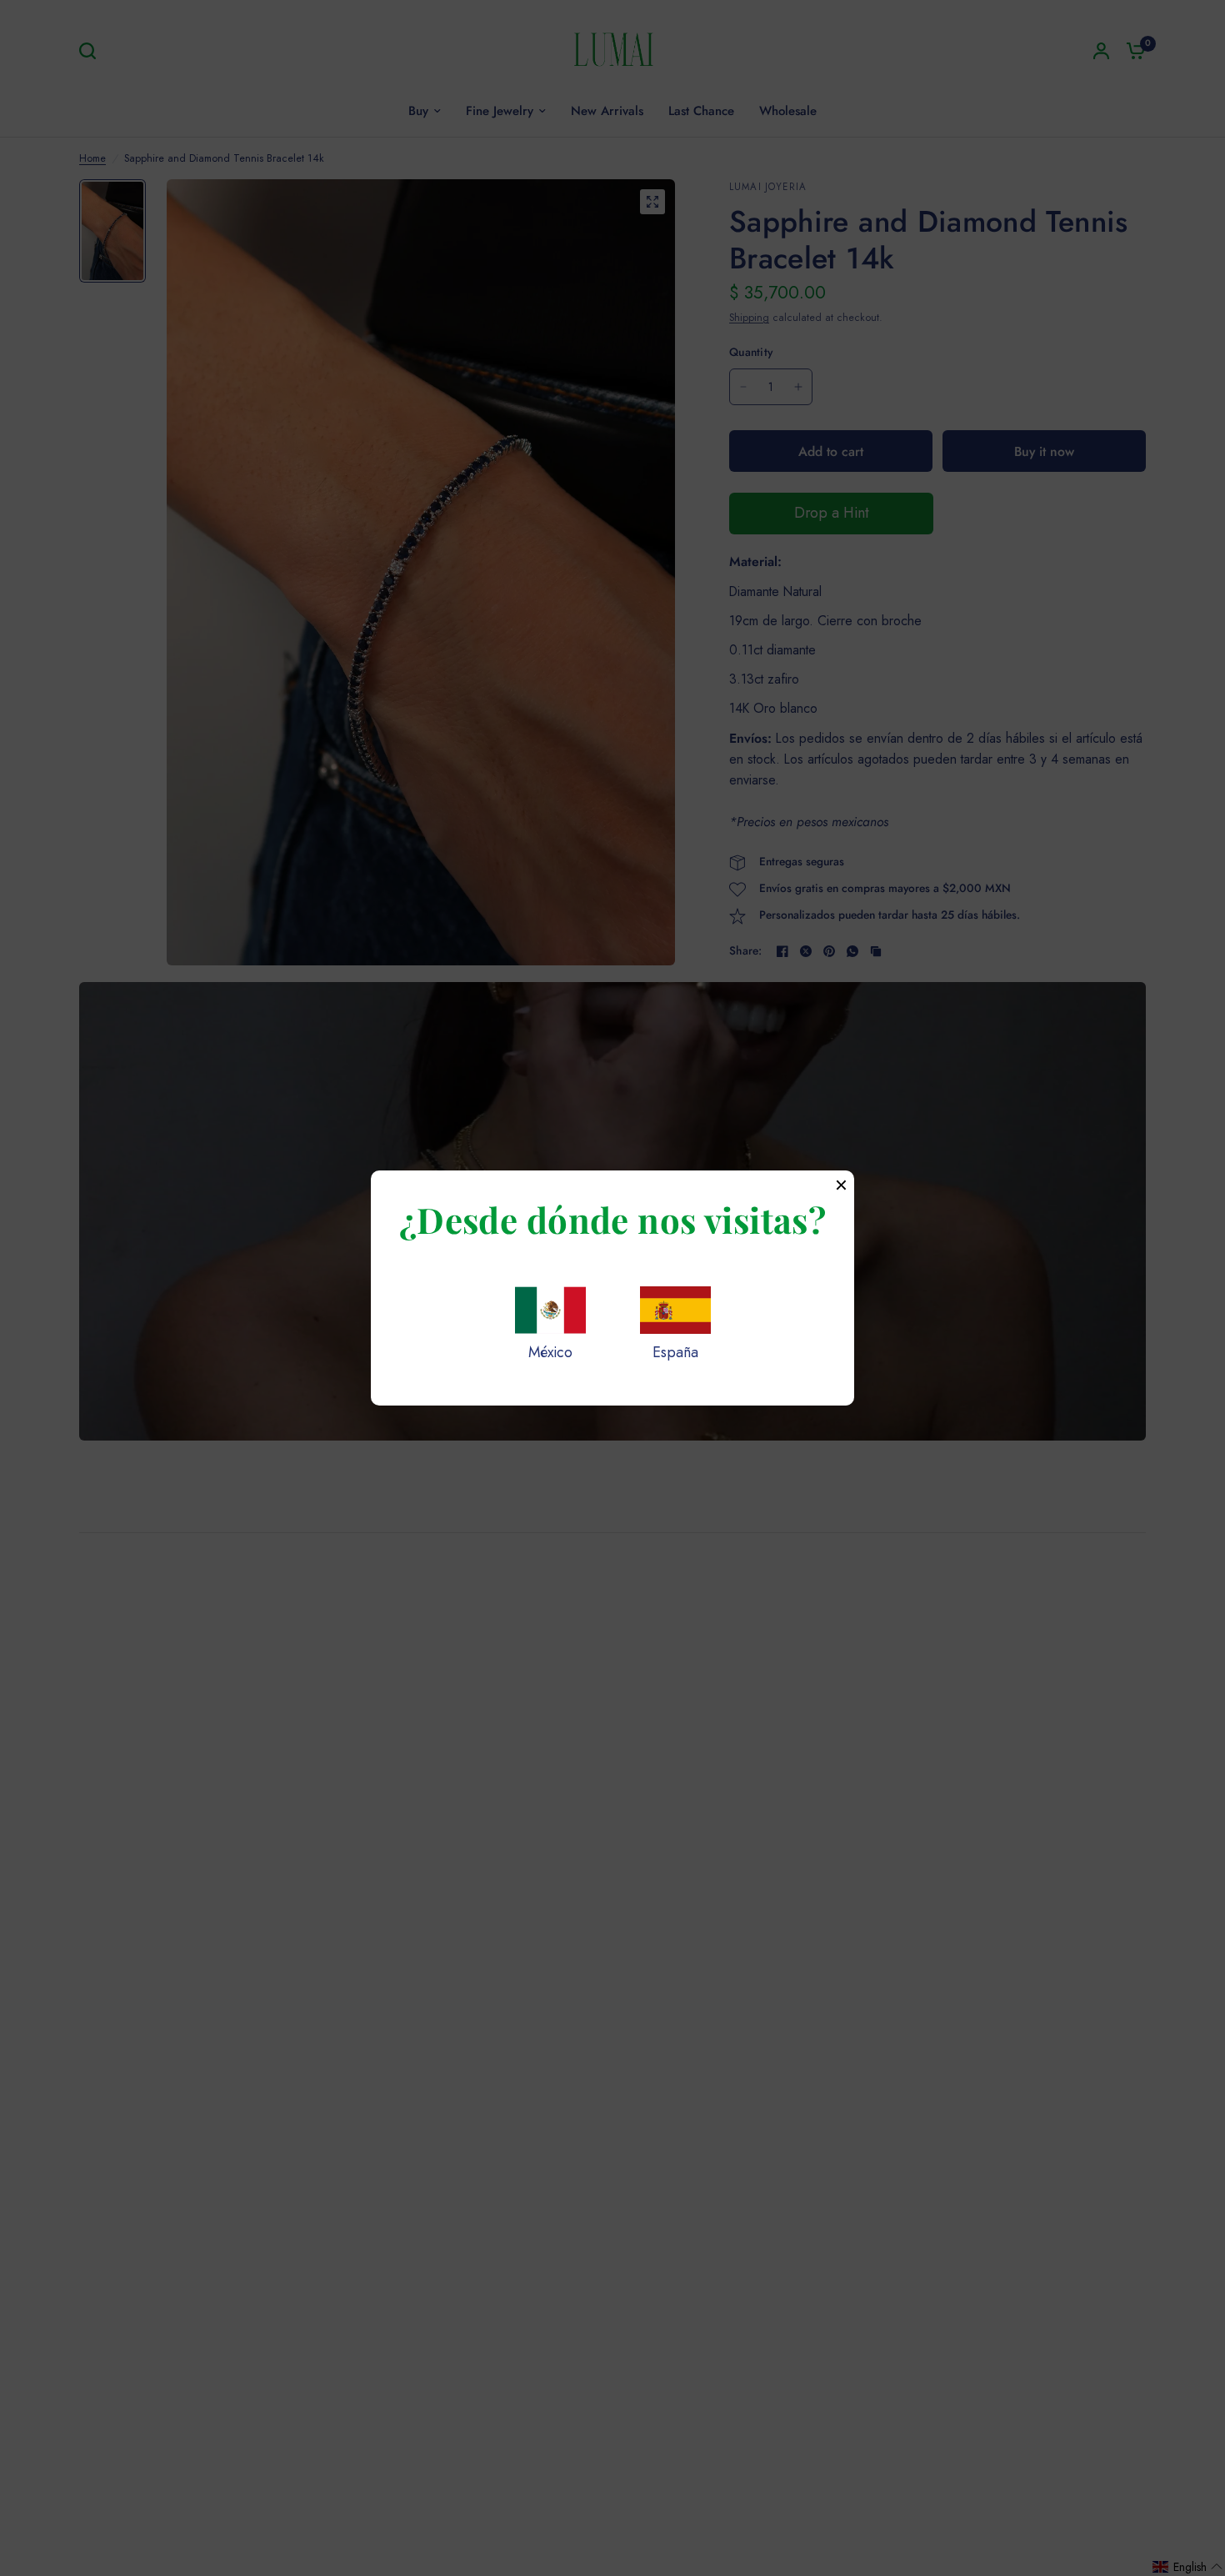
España (675, 1352)
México (550, 1352)
